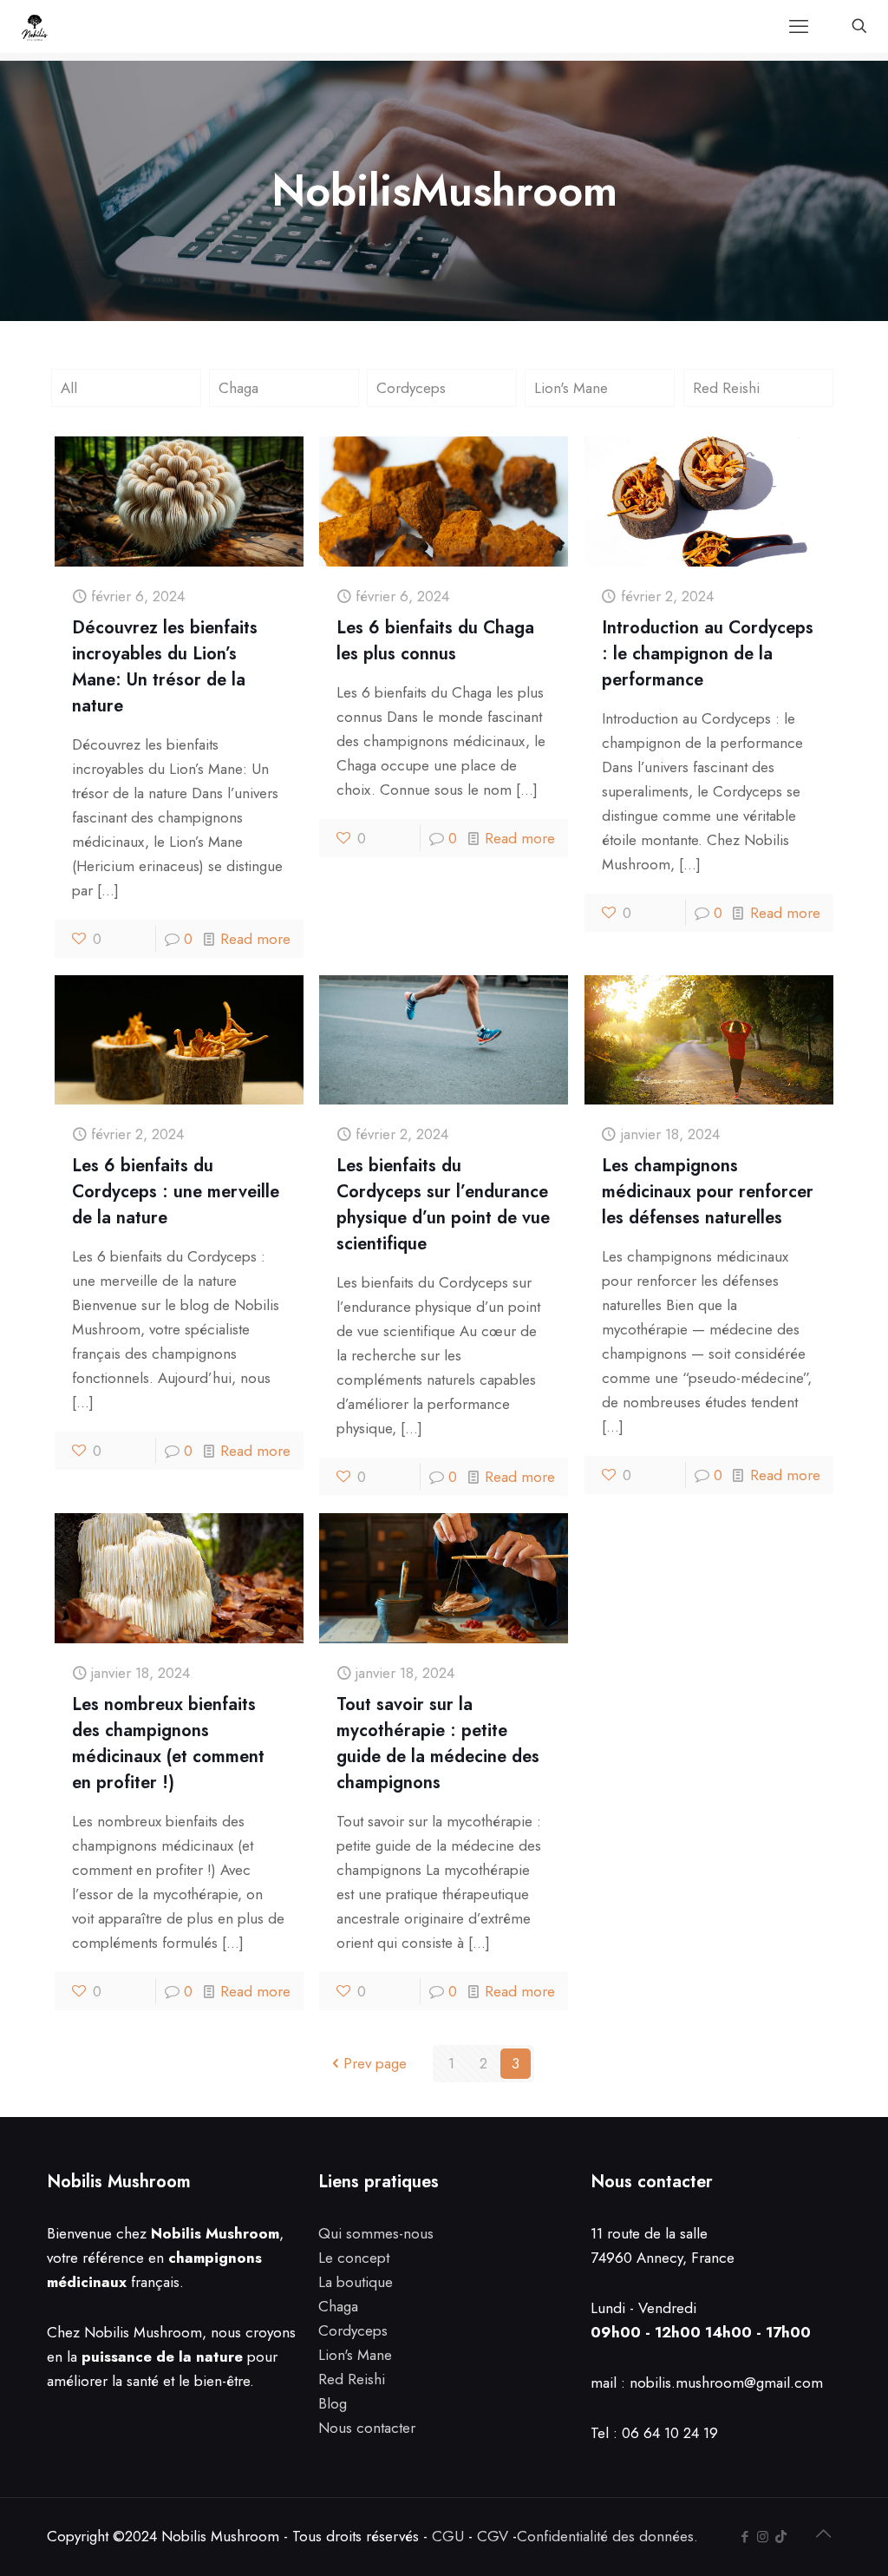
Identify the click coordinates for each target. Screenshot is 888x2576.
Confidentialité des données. (607, 2536)
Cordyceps (411, 388)
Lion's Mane (571, 388)
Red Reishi (726, 388)
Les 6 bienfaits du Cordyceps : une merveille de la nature (176, 1192)
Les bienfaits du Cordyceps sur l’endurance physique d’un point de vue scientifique (443, 1205)
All (69, 388)
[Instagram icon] (763, 2537)
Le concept (354, 2258)
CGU (448, 2536)
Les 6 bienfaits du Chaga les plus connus (435, 641)
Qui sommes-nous (376, 2233)
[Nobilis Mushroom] (35, 26)
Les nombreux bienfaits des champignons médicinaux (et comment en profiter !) (168, 1744)
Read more (255, 939)
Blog (333, 2403)
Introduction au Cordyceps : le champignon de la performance (708, 654)
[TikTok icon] (781, 2537)
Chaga (238, 388)
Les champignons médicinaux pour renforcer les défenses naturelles (708, 1192)
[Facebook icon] (744, 2537)
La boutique (356, 2282)
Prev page (375, 2063)
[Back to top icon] (823, 2534)
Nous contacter (367, 2428)
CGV (493, 2536)
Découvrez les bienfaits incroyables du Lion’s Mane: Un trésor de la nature (165, 667)
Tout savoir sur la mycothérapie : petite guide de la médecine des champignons (438, 1744)
